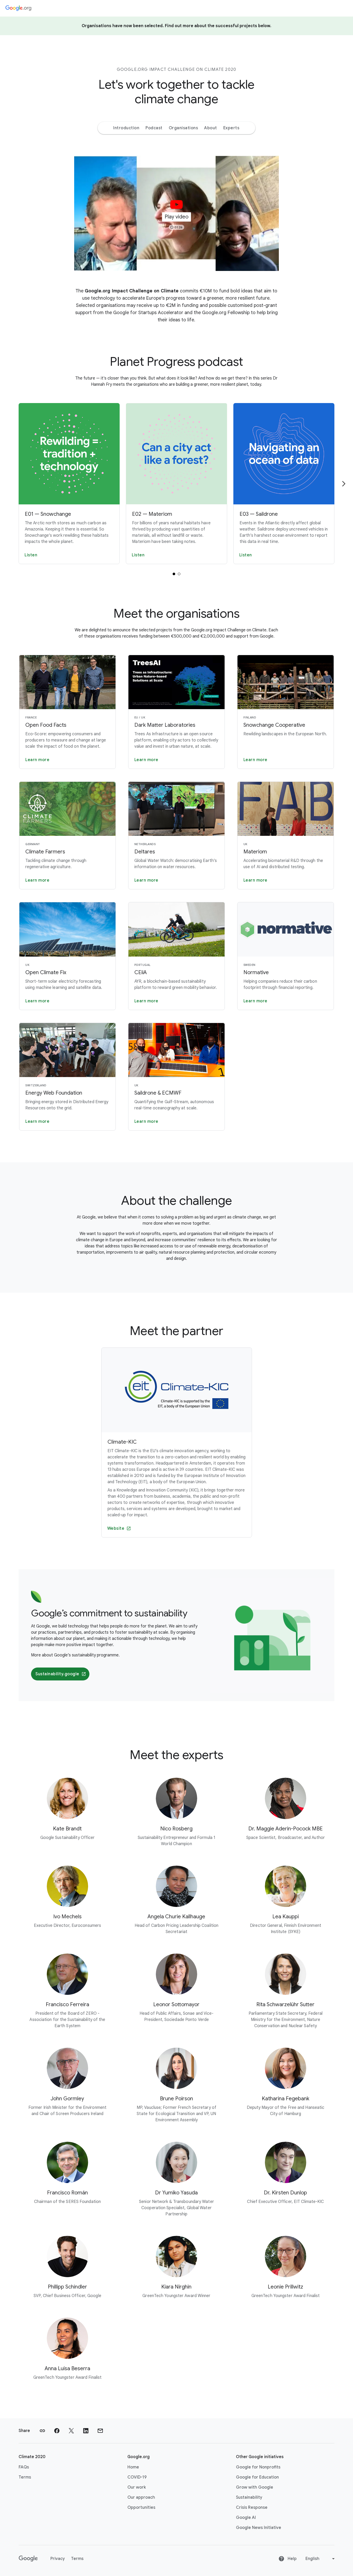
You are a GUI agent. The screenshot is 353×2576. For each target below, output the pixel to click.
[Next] (344, 484)
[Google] (28, 2559)
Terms (25, 2477)
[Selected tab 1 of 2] (174, 574)
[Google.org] (18, 8)
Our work (137, 2487)
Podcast (154, 128)
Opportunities (141, 2507)
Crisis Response (252, 2507)
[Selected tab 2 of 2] (179, 574)
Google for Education (257, 2477)
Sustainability (249, 2497)
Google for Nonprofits (258, 2467)
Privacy (58, 2559)
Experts (231, 128)
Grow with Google (255, 2487)
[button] (177, 213)
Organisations (183, 128)
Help (292, 2559)
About (211, 128)
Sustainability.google (57, 1674)
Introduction (126, 128)
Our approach (141, 2497)
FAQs (24, 2467)
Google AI (246, 2518)
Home (133, 2467)
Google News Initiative (259, 2528)
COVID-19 (137, 2477)
